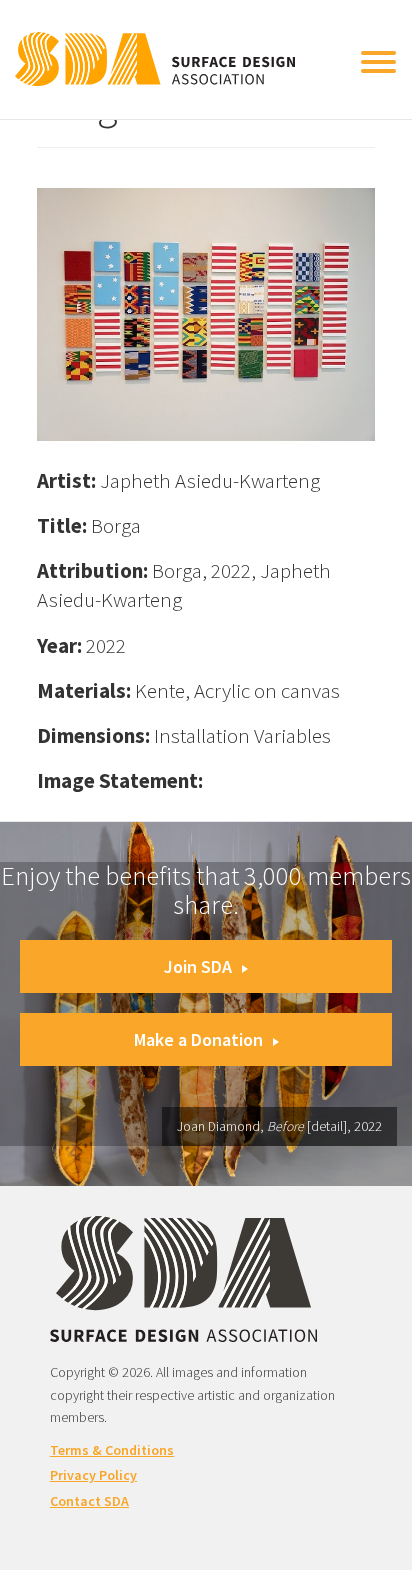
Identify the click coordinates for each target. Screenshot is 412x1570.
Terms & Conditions (112, 1450)
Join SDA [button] (198, 966)
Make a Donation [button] (198, 1039)
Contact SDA (89, 1501)
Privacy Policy (93, 1475)
